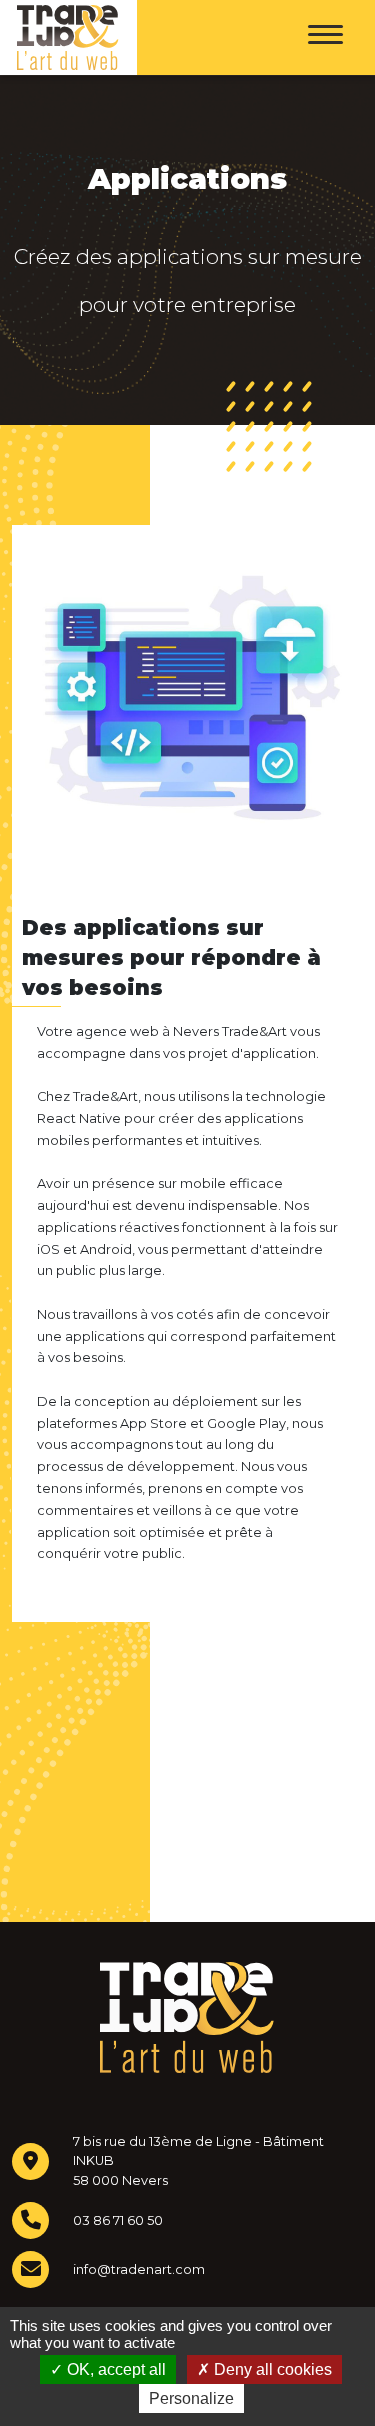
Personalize (191, 2398)
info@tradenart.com (139, 2269)
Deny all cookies (271, 2369)
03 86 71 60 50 (118, 2220)
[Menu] (325, 37)
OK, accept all (114, 2369)
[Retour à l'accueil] (66, 37)
